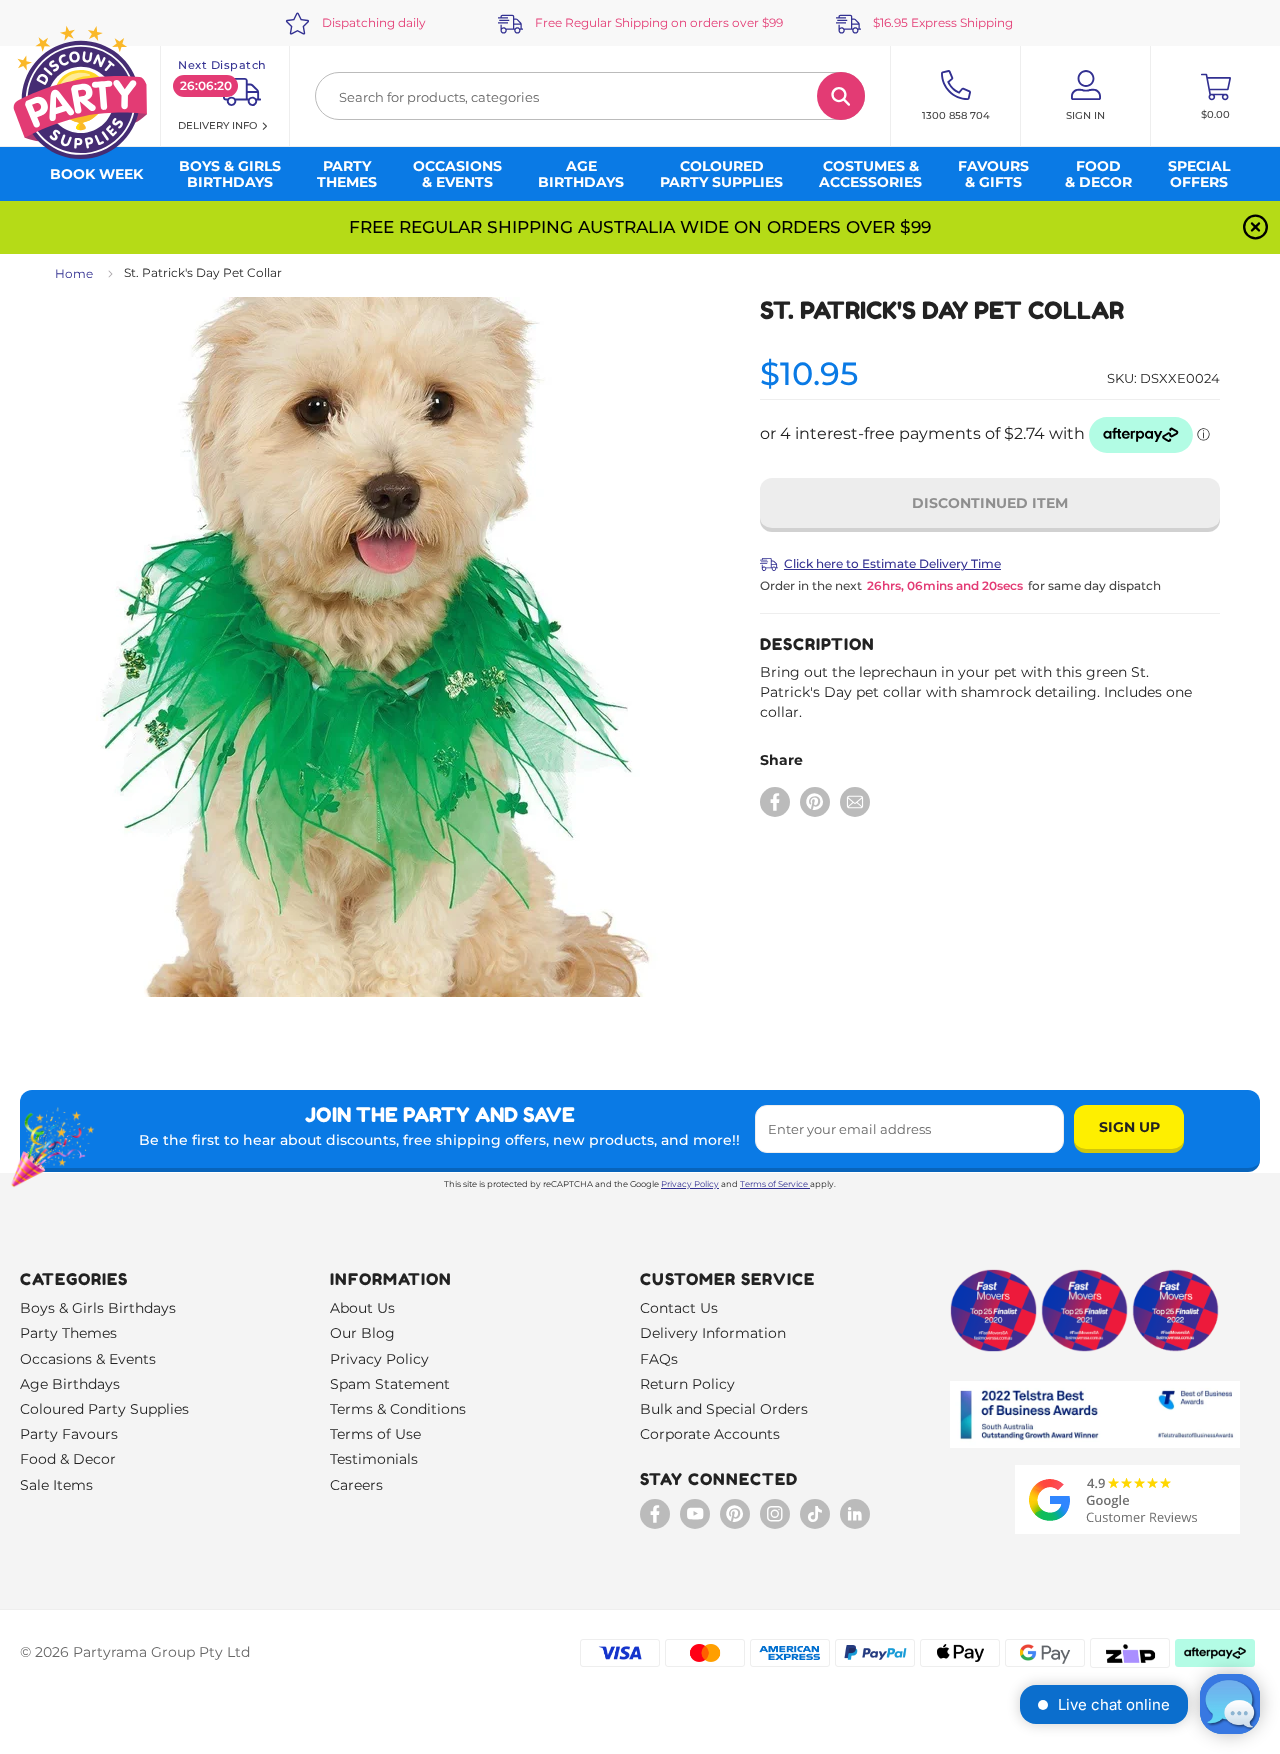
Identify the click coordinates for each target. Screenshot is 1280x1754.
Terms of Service (774, 1184)
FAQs (659, 1359)
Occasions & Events (88, 1359)
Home (74, 273)
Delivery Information (713, 1333)
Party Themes (68, 1333)
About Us (362, 1308)
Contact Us (679, 1308)
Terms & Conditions (398, 1409)
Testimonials (374, 1459)
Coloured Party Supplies (104, 1409)
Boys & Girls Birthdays (98, 1308)
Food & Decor (68, 1459)
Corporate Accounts (710, 1434)
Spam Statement (390, 1384)
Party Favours (69, 1434)
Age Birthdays (70, 1384)
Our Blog (362, 1333)
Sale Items (56, 1485)
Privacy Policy (690, 1184)
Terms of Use (375, 1434)
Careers (356, 1485)
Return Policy (687, 1384)
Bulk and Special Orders (724, 1409)
